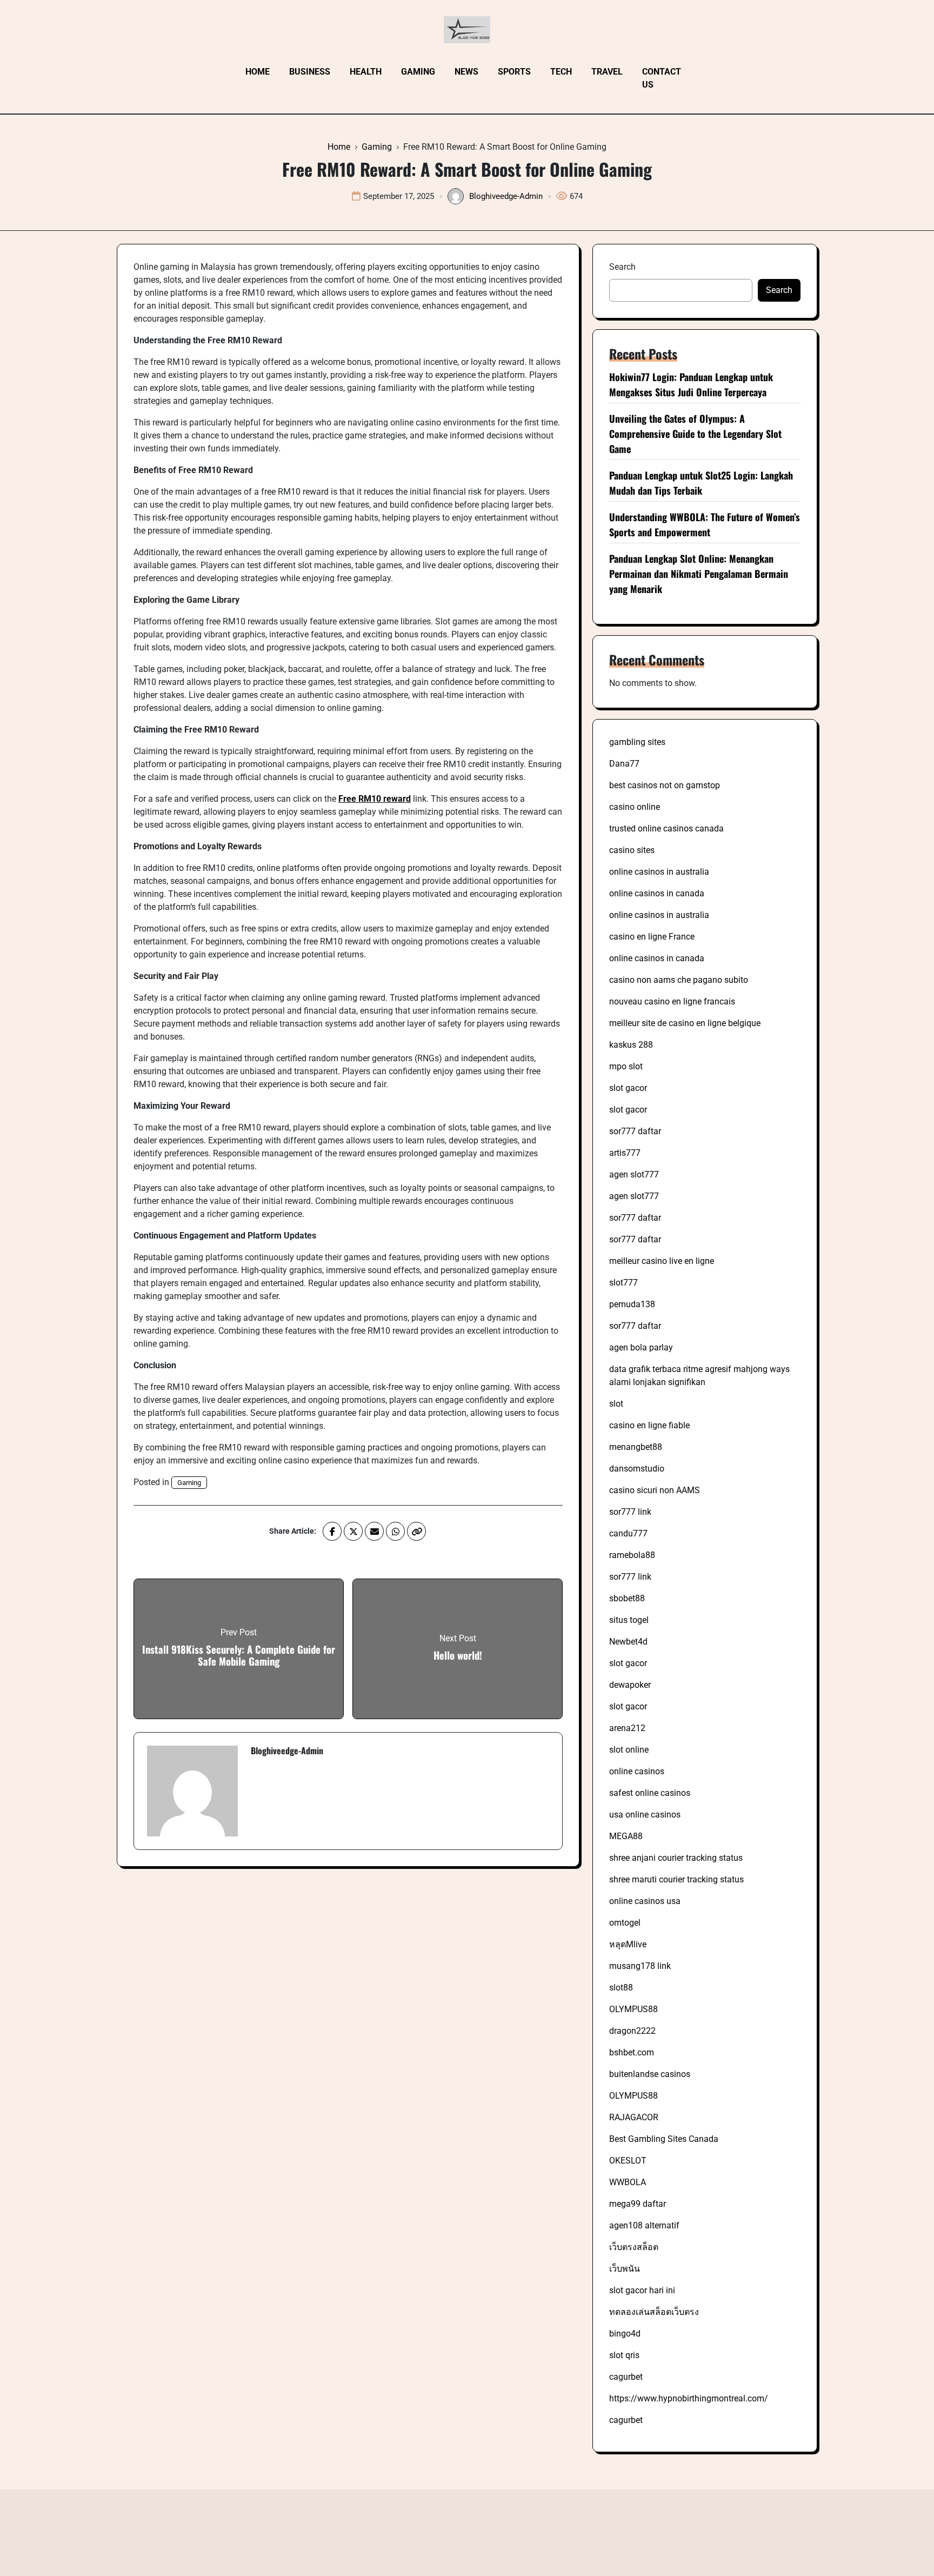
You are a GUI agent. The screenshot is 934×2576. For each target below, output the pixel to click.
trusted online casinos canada (666, 828)
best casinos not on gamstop (665, 785)
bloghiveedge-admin (506, 196)
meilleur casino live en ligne (662, 1261)
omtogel (625, 1923)
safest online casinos (650, 1793)
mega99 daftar (638, 2204)
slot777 (623, 1283)
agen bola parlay (641, 1347)
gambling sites (637, 742)
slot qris (624, 2355)
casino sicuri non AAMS (655, 1490)
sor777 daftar (635, 1131)
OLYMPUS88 (633, 2009)
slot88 (621, 1988)
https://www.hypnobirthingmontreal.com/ (689, 2398)
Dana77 (624, 764)
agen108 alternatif (644, 2225)
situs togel (629, 1620)
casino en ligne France (652, 937)
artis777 (625, 1153)
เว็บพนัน (625, 2269)
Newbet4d (628, 1642)
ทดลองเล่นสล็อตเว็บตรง (654, 2312)
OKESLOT (628, 2161)
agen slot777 (634, 1174)
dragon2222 (632, 2031)
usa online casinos (645, 1815)
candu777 (628, 1533)
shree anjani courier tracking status (676, 1858)
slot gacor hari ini (642, 2290)
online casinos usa (645, 1901)
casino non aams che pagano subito (679, 980)
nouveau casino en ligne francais (672, 1001)
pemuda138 (632, 1304)
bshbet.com (632, 2052)
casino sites (632, 850)
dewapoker (630, 1685)
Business (310, 72)
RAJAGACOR (634, 2117)
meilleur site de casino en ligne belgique (685, 1023)
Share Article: (293, 1531)
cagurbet (626, 2377)
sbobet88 (627, 1598)
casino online (635, 807)
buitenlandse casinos (650, 2074)
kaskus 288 (631, 1045)
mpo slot (626, 1066)
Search (622, 267)
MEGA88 (626, 1836)
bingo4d (625, 2334)
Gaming (418, 72)
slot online (629, 1750)
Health (366, 72)
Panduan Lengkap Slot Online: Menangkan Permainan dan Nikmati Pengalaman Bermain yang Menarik (699, 574)
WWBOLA (628, 2182)
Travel (607, 72)
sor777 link (630, 1512)
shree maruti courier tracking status (676, 1879)
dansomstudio (637, 1469)
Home (258, 72)
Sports (514, 72)
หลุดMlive (628, 1944)
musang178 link (640, 1966)
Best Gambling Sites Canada (664, 2139)
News (466, 72)
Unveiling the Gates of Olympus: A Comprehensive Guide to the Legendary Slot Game (695, 434)
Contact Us (662, 78)
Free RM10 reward (375, 799)
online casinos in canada (657, 893)
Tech (561, 72)
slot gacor (628, 1088)
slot (616, 1404)
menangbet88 (636, 1447)
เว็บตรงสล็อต (634, 2247)
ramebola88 (632, 1555)
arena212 (627, 1728)
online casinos (637, 1771)
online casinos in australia (659, 872)
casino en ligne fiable (649, 1425)
